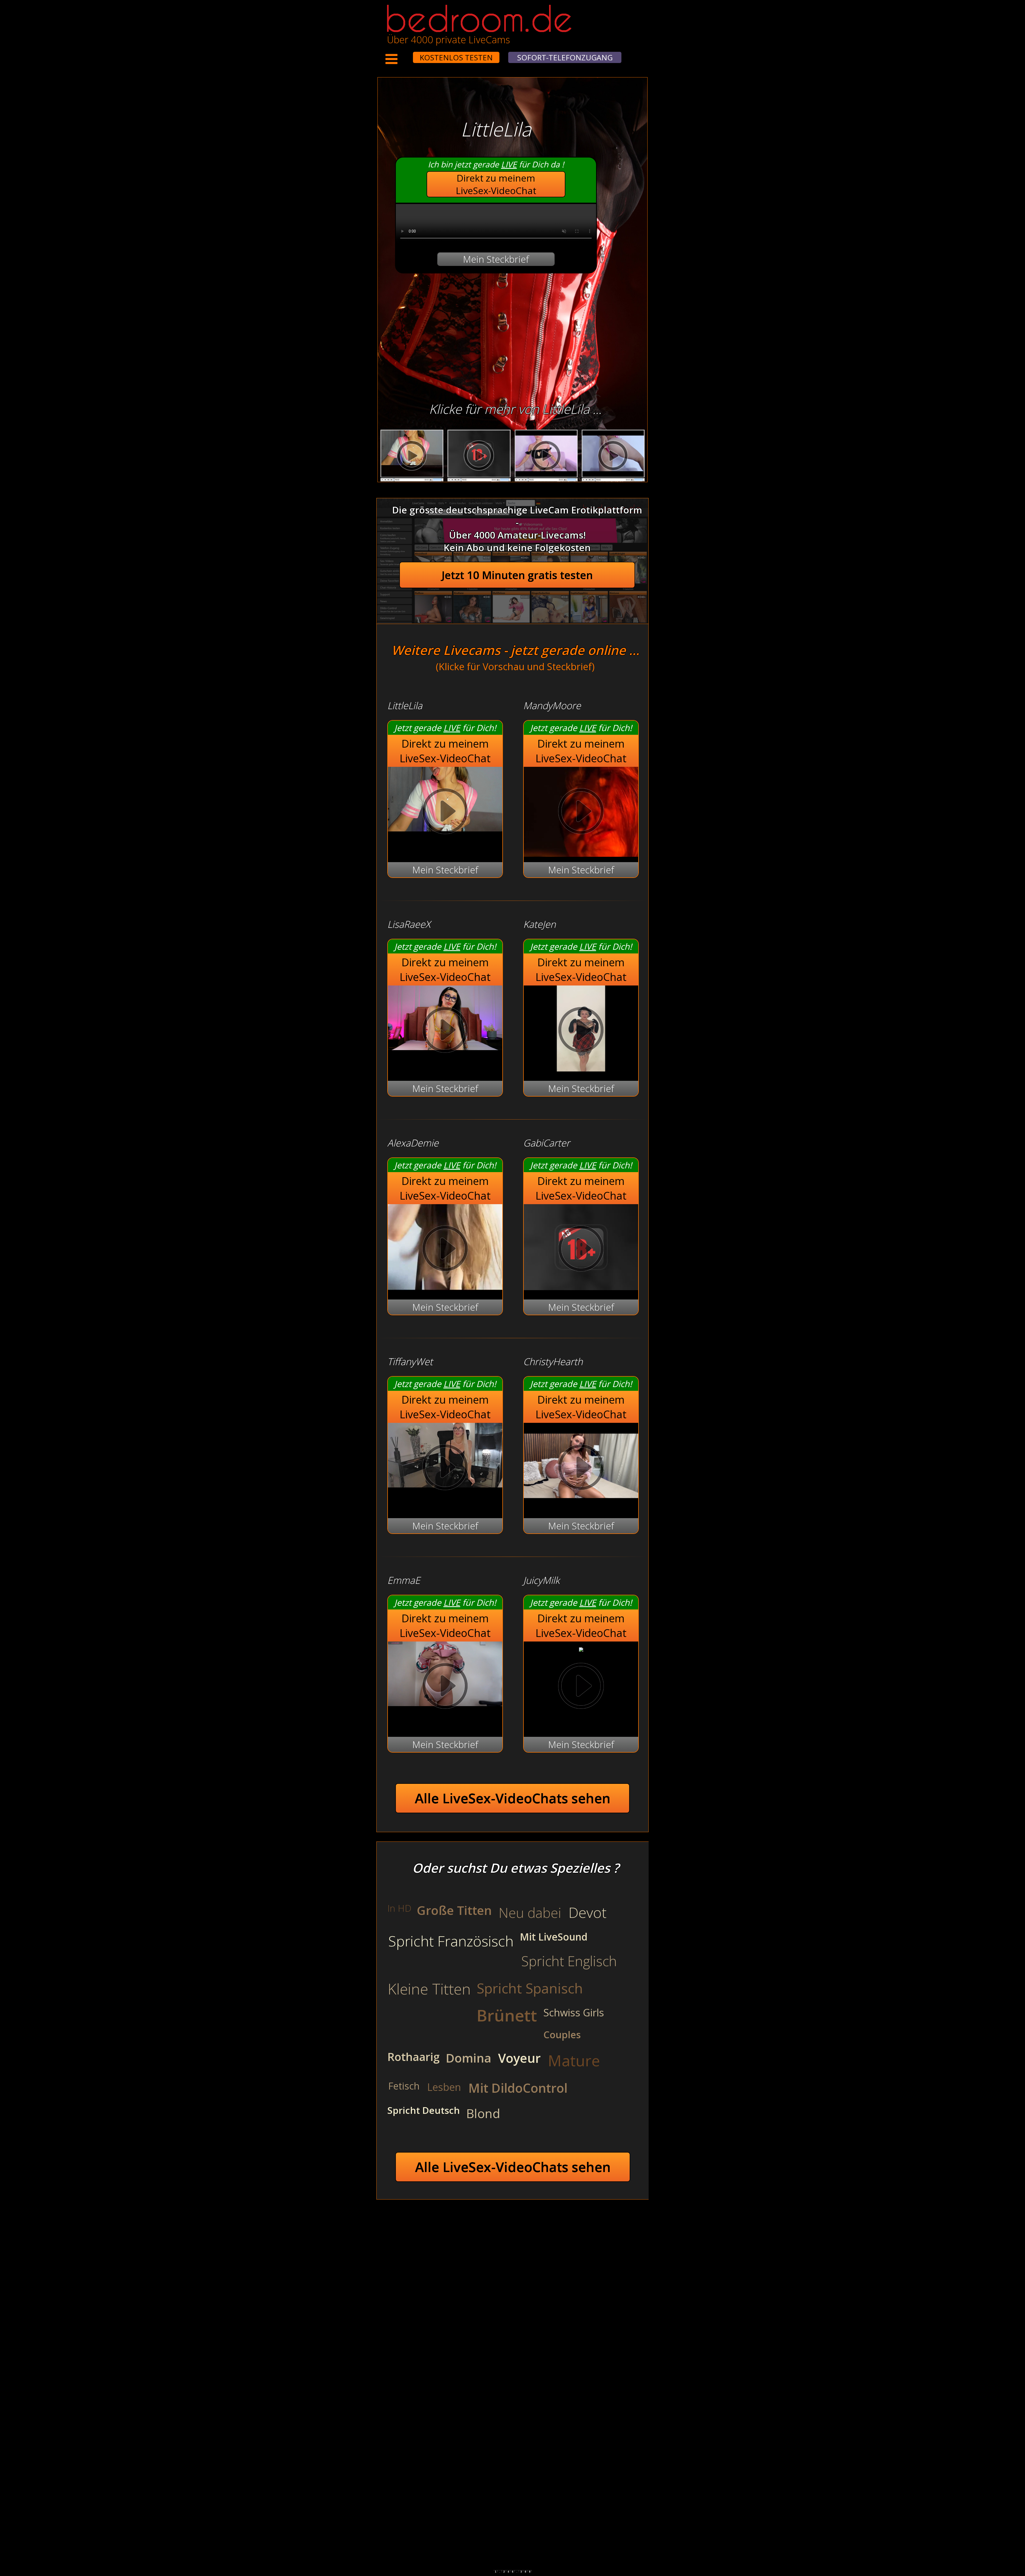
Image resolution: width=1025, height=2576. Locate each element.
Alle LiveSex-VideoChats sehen (513, 1798)
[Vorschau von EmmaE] (445, 1687)
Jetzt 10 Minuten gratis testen (517, 575)
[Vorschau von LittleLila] (445, 813)
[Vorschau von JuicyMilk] (581, 1648)
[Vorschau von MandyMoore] (581, 813)
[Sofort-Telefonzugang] (408, 54)
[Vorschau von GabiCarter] (581, 1287)
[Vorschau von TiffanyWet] (445, 1469)
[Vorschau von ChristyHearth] (581, 1505)
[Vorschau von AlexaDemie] (445, 1287)
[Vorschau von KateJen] (581, 1068)
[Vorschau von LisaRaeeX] (445, 1031)
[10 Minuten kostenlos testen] (403, 54)
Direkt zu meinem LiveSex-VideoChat (496, 184)
